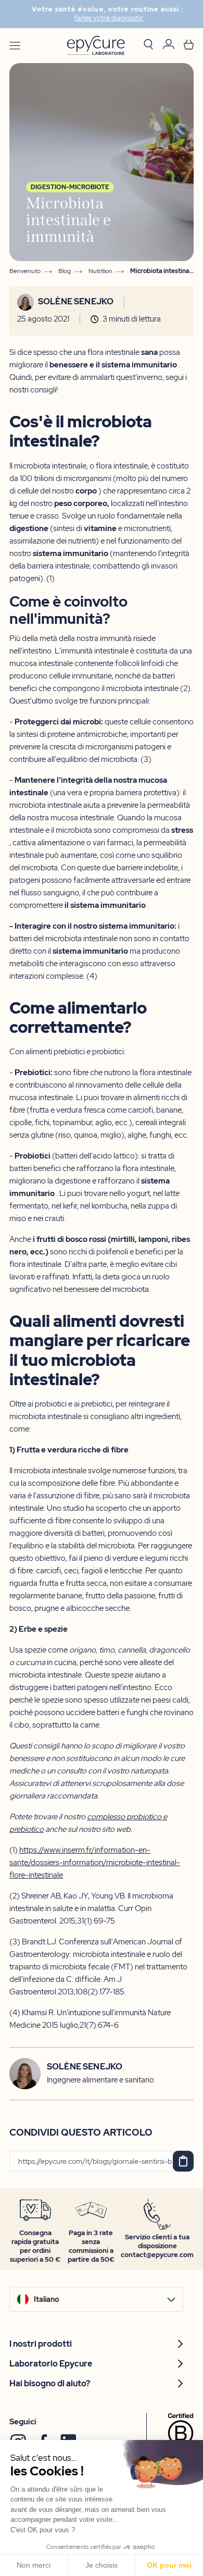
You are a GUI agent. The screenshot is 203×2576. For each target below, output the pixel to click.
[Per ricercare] (148, 45)
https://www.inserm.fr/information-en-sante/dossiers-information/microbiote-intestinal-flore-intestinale (95, 1863)
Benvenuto (25, 271)
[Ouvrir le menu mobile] (15, 46)
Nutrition (100, 271)
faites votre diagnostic (103, 18)
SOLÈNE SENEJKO (76, 302)
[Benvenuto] (96, 46)
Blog (65, 271)
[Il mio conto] (169, 46)
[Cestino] (189, 46)
